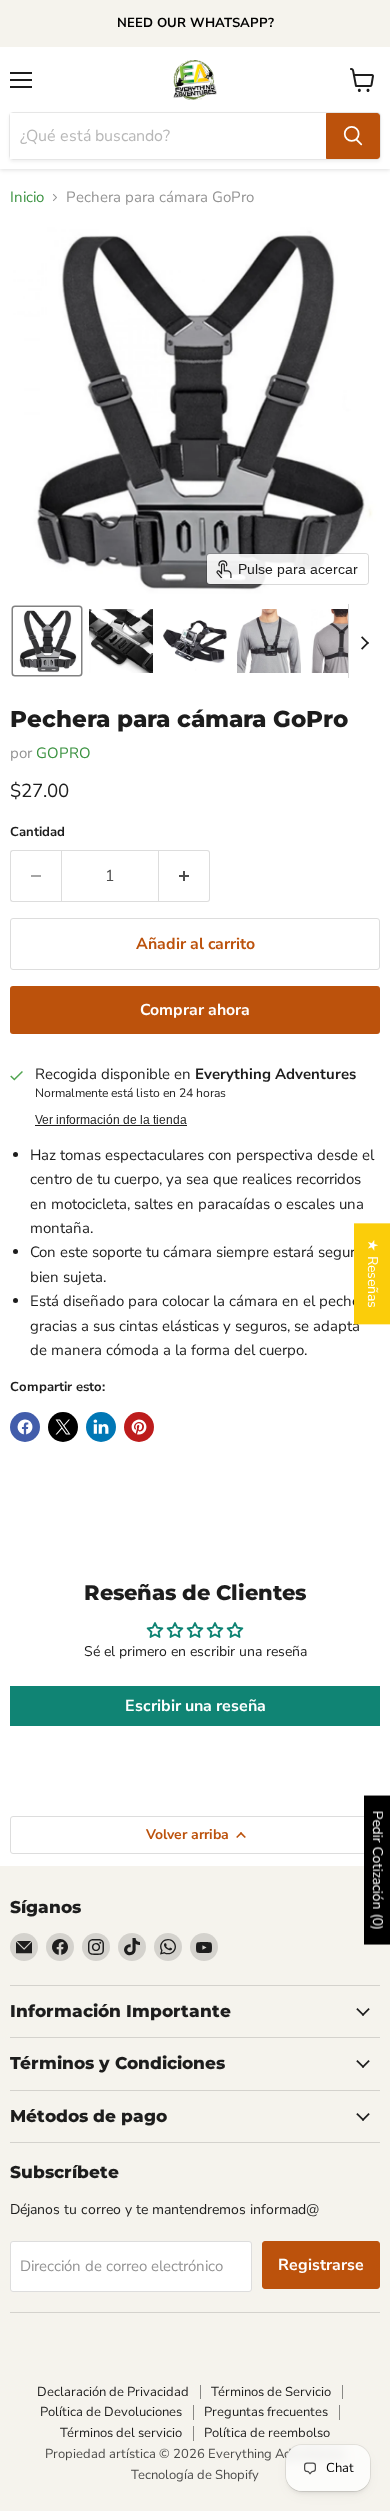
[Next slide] (364, 641)
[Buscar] (353, 136)
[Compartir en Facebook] (25, 1427)
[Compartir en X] (63, 1427)
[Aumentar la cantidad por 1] (184, 876)
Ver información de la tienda (111, 1120)
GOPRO (63, 753)
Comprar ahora (195, 1010)
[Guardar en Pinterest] (139, 1427)
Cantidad (37, 832)
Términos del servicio (121, 2433)
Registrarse (321, 2265)
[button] (47, 641)
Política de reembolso (267, 2433)
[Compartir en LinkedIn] (101, 1427)
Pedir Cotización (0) (377, 1870)
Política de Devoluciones (111, 2412)
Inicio (27, 197)
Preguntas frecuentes (266, 2412)
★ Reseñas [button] (372, 1273)
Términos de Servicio (271, 2392)
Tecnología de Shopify (195, 2475)
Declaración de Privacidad (113, 2392)
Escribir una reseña (195, 1706)
